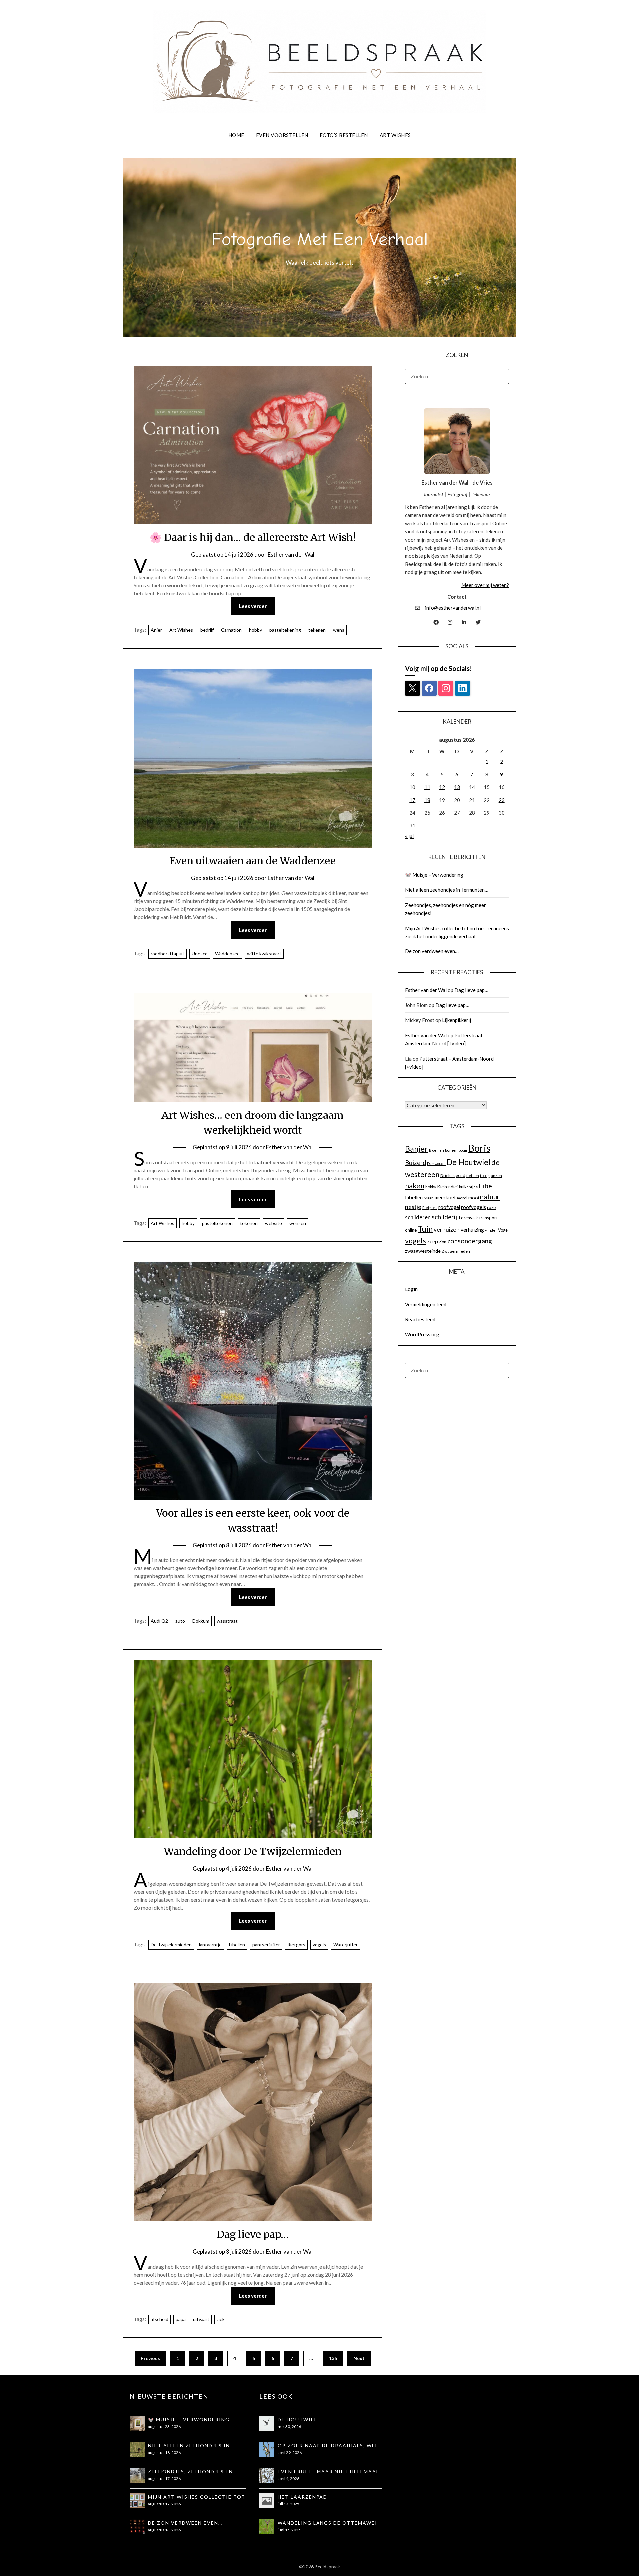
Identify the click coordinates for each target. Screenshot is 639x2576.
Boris (479, 1148)
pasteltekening (285, 630)
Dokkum (201, 1621)
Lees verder (253, 606)
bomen (451, 1150)
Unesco (200, 954)
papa (181, 2319)
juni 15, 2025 (289, 2530)
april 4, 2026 (288, 2478)
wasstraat (227, 1621)
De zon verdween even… (432, 951)
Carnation (231, 630)
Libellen (237, 1944)
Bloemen (436, 1150)
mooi (474, 1198)
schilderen (418, 1217)
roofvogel (449, 1207)
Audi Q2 (159, 1621)
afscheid (160, 2319)
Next (359, 2358)
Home (236, 135)
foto (484, 1176)
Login (411, 1289)
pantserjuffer (266, 1944)
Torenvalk (468, 1218)
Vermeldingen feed (426, 1304)
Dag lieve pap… (253, 2234)
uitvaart (201, 2319)
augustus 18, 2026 (164, 2452)
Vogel (503, 1230)
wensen (298, 1223)
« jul (409, 836)
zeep (432, 1241)
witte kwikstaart (264, 954)
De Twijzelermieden (171, 1944)
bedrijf (207, 630)
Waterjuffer (346, 1944)
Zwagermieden (456, 1251)
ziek (221, 2319)
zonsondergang (470, 1241)
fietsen (473, 1176)
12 (442, 787)
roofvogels (473, 1207)
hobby (255, 630)
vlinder (491, 1230)
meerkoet (445, 1197)
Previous (150, 2358)
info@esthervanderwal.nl (453, 608)
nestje (413, 1207)
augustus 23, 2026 (164, 2426)
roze (491, 1207)
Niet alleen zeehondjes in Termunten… (447, 890)
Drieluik (447, 1176)
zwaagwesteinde (423, 1251)
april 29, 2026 (290, 2452)
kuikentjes (468, 1187)
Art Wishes (395, 135)
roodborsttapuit (168, 954)
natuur (490, 1197)
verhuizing (472, 1230)
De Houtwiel (468, 1162)
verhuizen (447, 1229)
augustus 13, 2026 (164, 2530)
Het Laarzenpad (303, 2497)
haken (415, 1186)
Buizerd (416, 1163)
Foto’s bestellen (344, 135)
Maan (429, 1198)
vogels (319, 1944)
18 (427, 800)
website (273, 1223)
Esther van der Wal (291, 554)
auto (180, 1621)
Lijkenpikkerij (456, 1020)
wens (339, 630)
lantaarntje (210, 1944)
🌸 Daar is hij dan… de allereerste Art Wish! (253, 537)
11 (427, 787)
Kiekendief (447, 1187)
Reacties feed (420, 1319)
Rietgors (296, 1944)
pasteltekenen (217, 1223)
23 (502, 800)
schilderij (444, 1217)
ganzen (495, 1176)
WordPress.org (422, 1334)
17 (412, 800)
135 (333, 2358)
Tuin (425, 1229)
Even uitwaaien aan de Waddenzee (253, 861)
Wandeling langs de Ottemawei (327, 2523)
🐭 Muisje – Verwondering (434, 875)
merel (462, 1198)
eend (460, 1175)
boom (463, 1150)
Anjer (156, 630)
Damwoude (436, 1164)
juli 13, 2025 (288, 2504)
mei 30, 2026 (289, 2426)
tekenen (317, 630)
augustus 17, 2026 (164, 2478)
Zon (443, 1242)
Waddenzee (227, 954)
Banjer (417, 1149)
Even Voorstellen (282, 135)
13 (457, 787)
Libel (486, 1186)
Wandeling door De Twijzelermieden (253, 1851)
